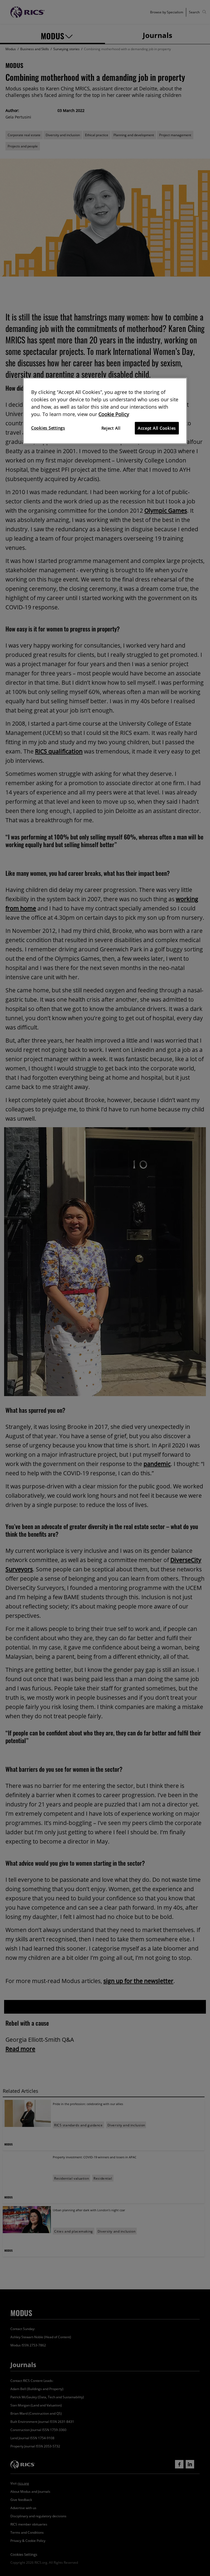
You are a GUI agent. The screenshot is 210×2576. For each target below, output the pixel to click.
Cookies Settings (48, 428)
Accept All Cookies (157, 428)
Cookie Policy (114, 414)
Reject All (111, 428)
